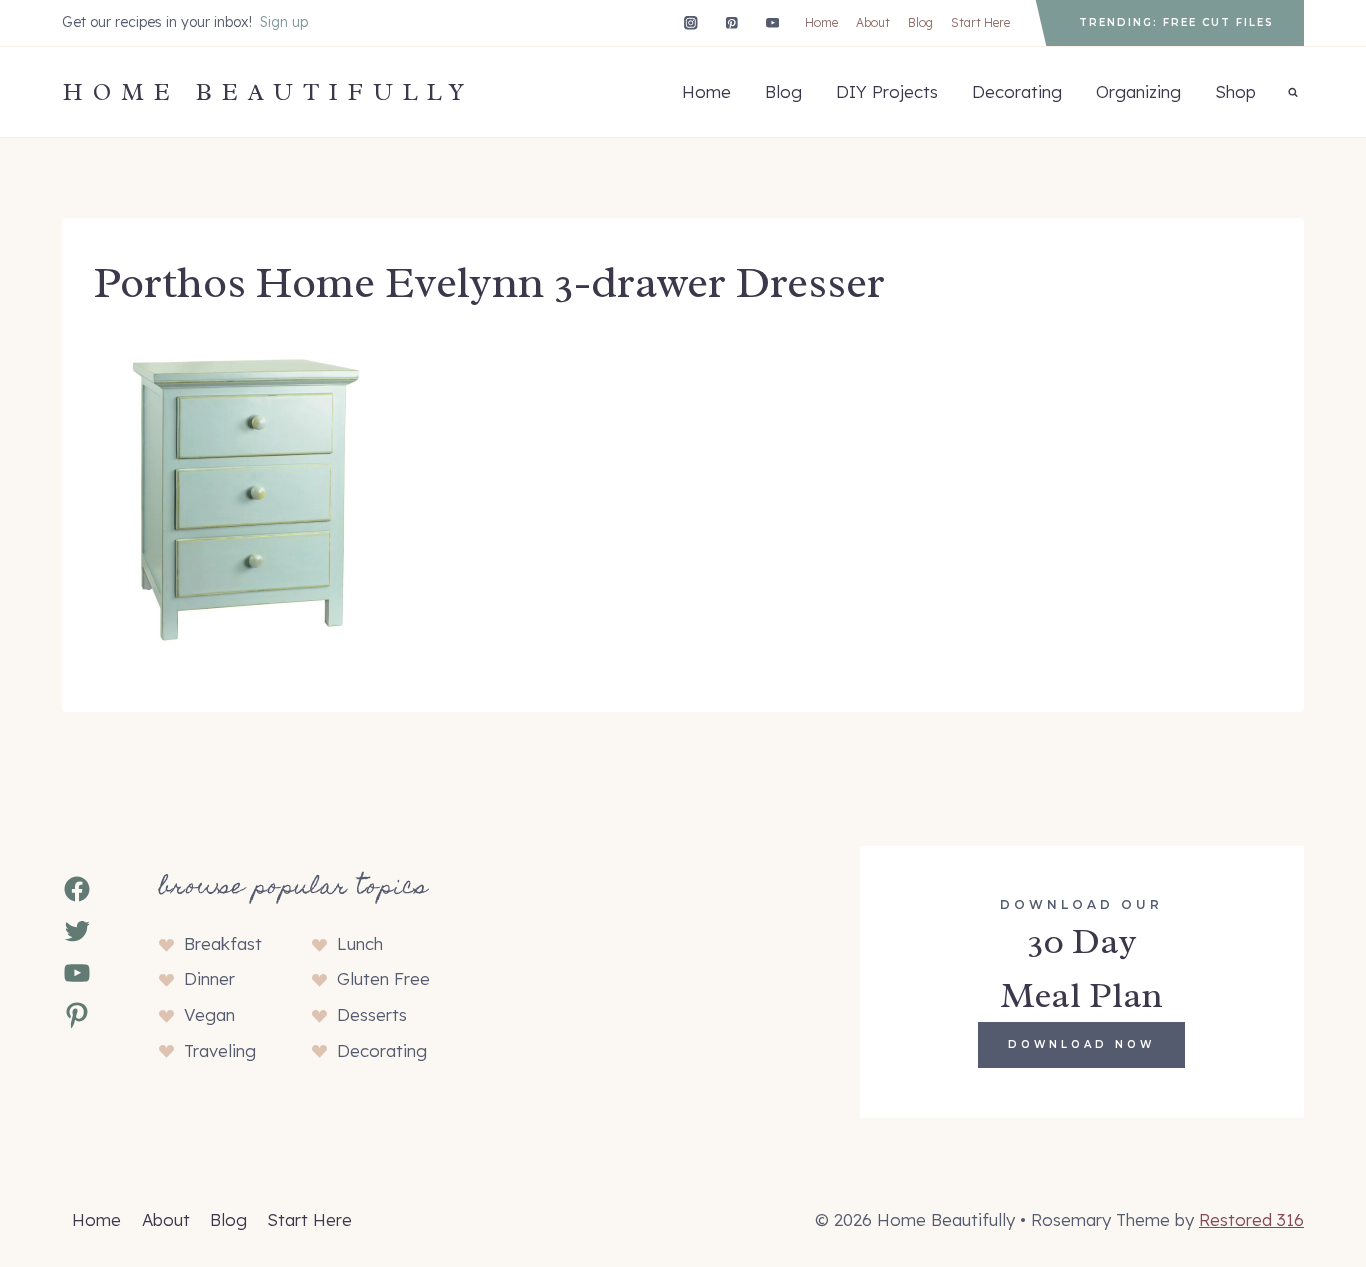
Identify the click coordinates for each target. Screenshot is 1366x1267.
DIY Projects (887, 91)
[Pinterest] (731, 22)
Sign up (284, 22)
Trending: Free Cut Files (1176, 22)
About (873, 22)
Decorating (1017, 91)
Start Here (980, 22)
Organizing (1138, 91)
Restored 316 (1251, 1219)
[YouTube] (772, 22)
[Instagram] (690, 22)
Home (821, 22)
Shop (1235, 91)
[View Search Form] (1293, 92)
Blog (920, 22)
